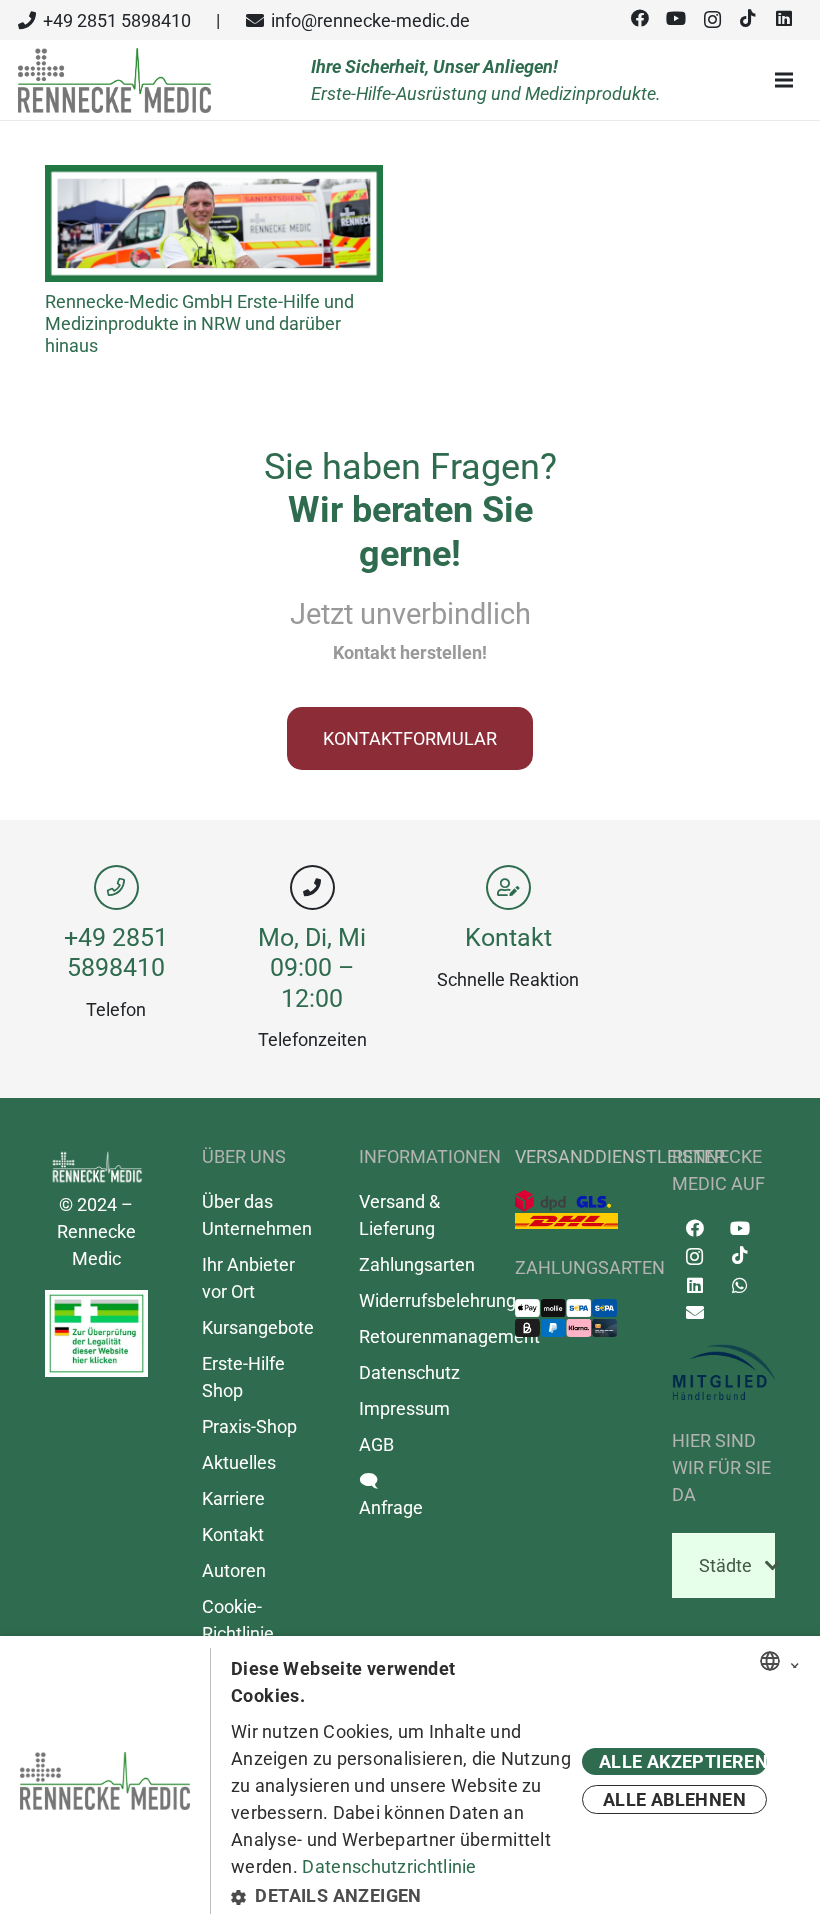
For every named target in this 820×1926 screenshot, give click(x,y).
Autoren (234, 1570)
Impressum (404, 1408)
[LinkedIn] (784, 18)
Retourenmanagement (449, 1336)
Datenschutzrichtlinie (389, 1866)
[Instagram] (712, 20)
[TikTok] (748, 18)
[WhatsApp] (739, 1285)
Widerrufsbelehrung (437, 1300)
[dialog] (410, 1781)
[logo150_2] (723, 1373)
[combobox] (770, 1661)
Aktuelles (239, 1462)
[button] (403, 1895)
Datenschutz (409, 1372)
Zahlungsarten (417, 1264)
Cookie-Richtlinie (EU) (238, 1633)
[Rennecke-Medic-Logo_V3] (114, 80)
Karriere (233, 1498)
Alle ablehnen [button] (674, 1799)
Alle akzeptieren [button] (683, 1761)
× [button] (795, 1662)
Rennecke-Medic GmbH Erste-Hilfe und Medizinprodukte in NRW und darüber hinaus (199, 323)
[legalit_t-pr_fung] (96, 1333)
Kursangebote (258, 1327)
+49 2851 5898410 (116, 952)
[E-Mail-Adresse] (694, 1312)
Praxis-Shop (249, 1426)
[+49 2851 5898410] (116, 887)
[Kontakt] (508, 887)
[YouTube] (676, 18)
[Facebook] (640, 18)
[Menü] (789, 80)
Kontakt (508, 937)
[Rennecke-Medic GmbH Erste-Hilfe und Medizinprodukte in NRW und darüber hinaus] (214, 178)
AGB (376, 1444)
